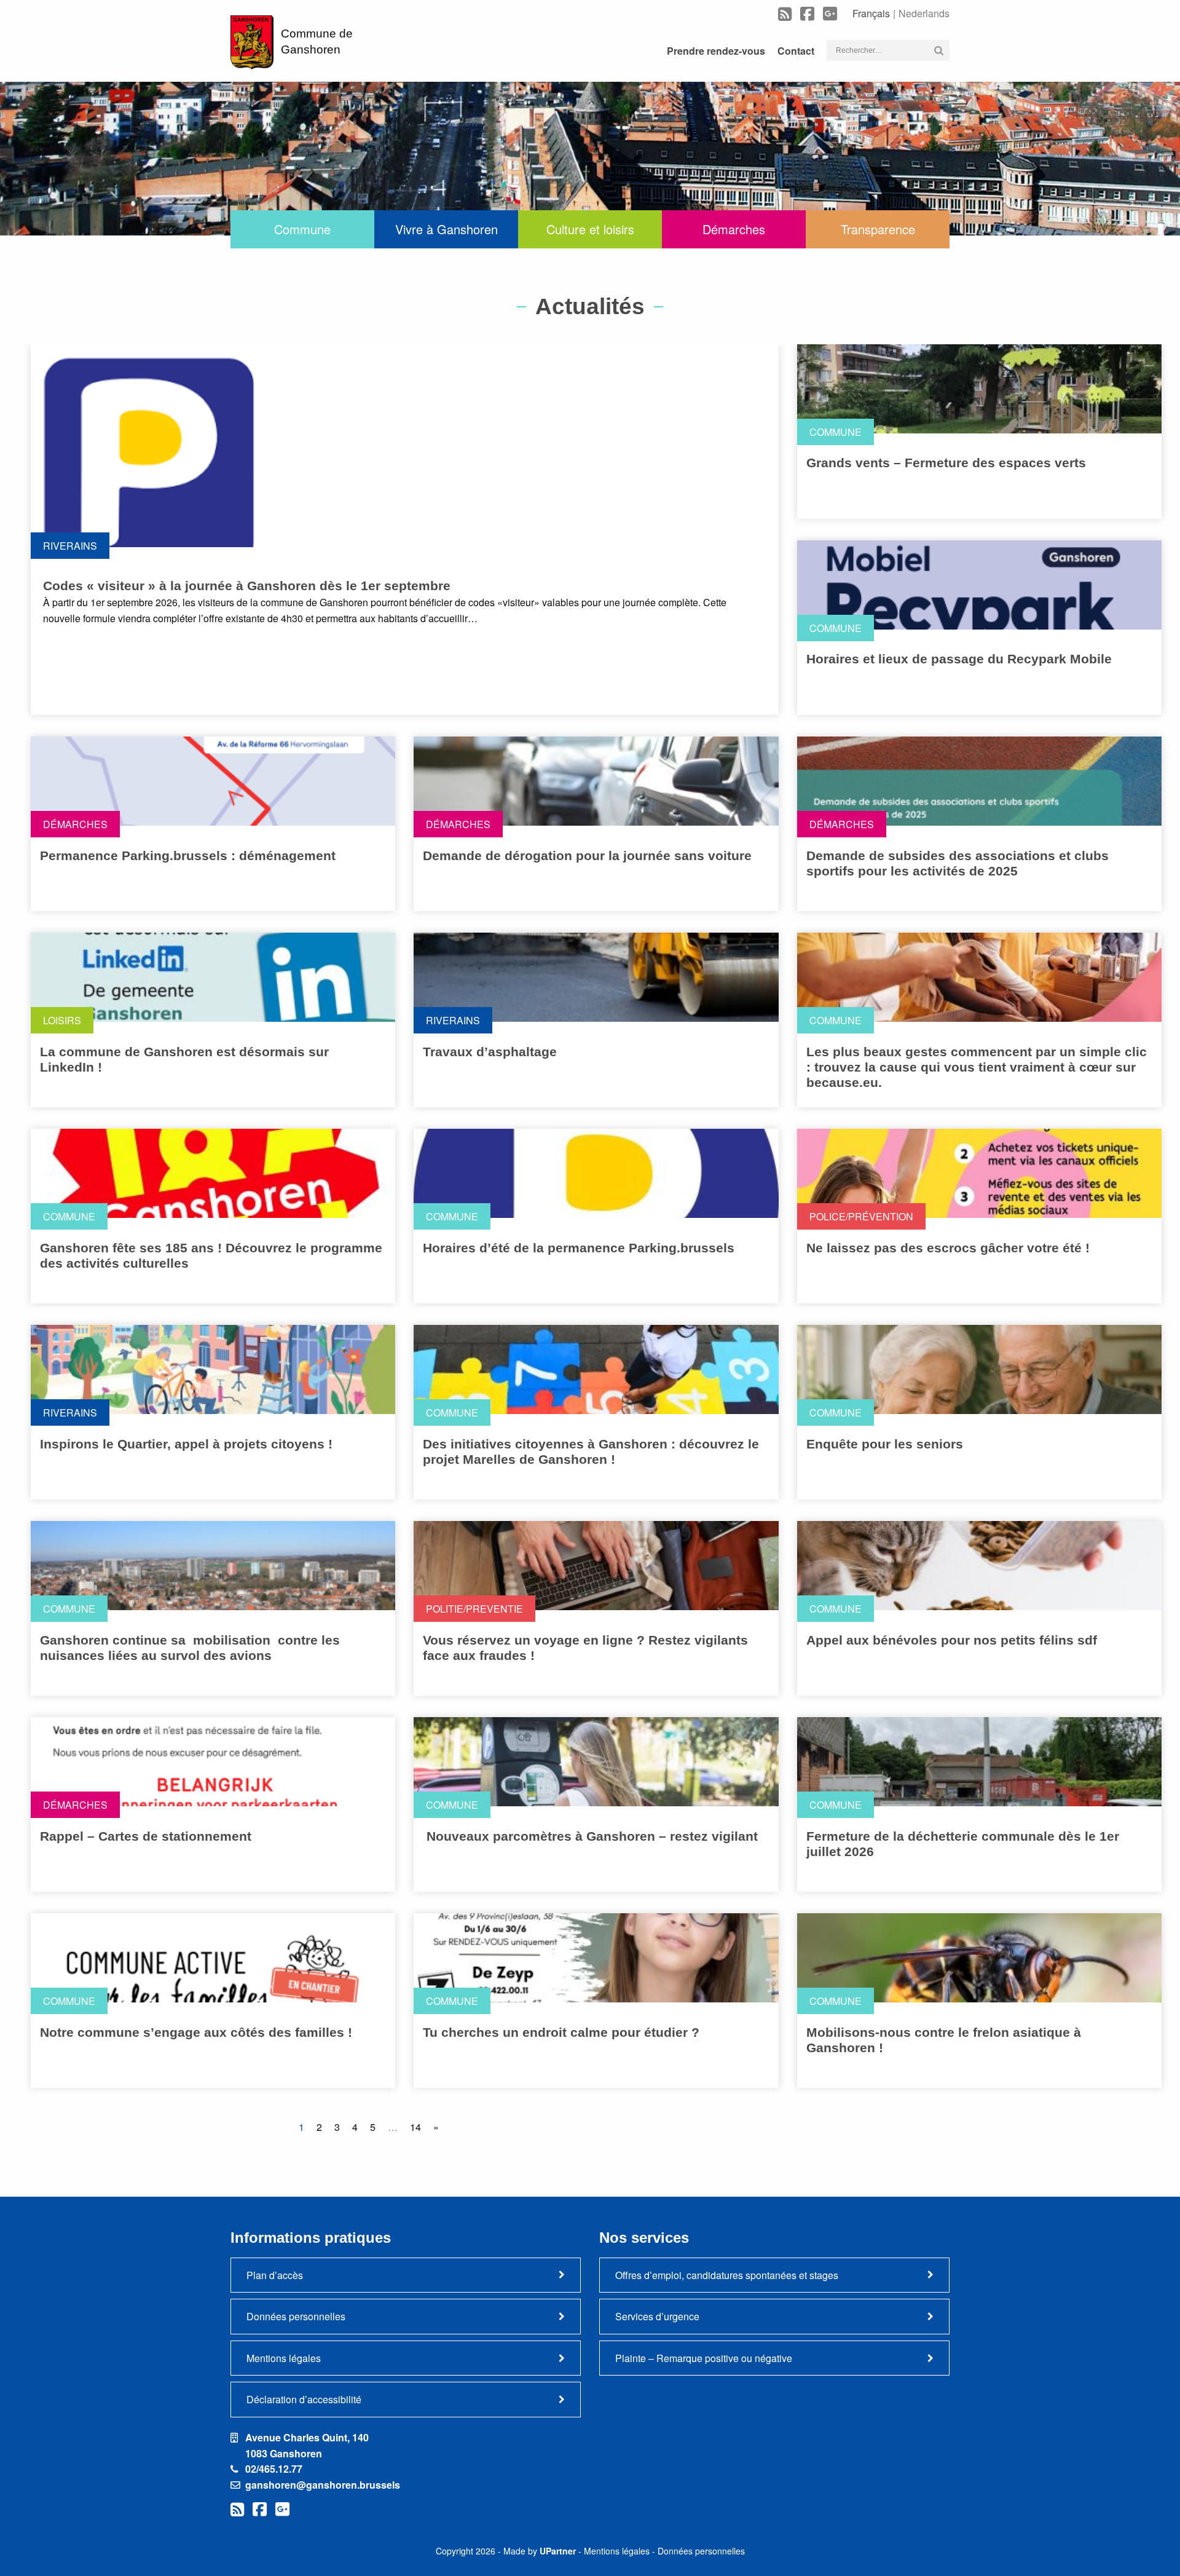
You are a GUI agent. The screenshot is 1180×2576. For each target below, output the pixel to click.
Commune (302, 229)
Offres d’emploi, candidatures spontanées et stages (727, 2275)
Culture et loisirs (590, 229)
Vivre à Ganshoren (446, 229)
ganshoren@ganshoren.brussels (323, 2485)
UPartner (558, 2551)
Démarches (734, 229)
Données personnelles (296, 2316)
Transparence (878, 229)
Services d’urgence (657, 2316)
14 (415, 2127)
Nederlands (924, 13)
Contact (796, 51)
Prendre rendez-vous (716, 51)
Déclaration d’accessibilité (304, 2399)
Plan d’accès (275, 2275)
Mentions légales (284, 2358)
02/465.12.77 (274, 2469)
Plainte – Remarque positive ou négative (704, 2358)
